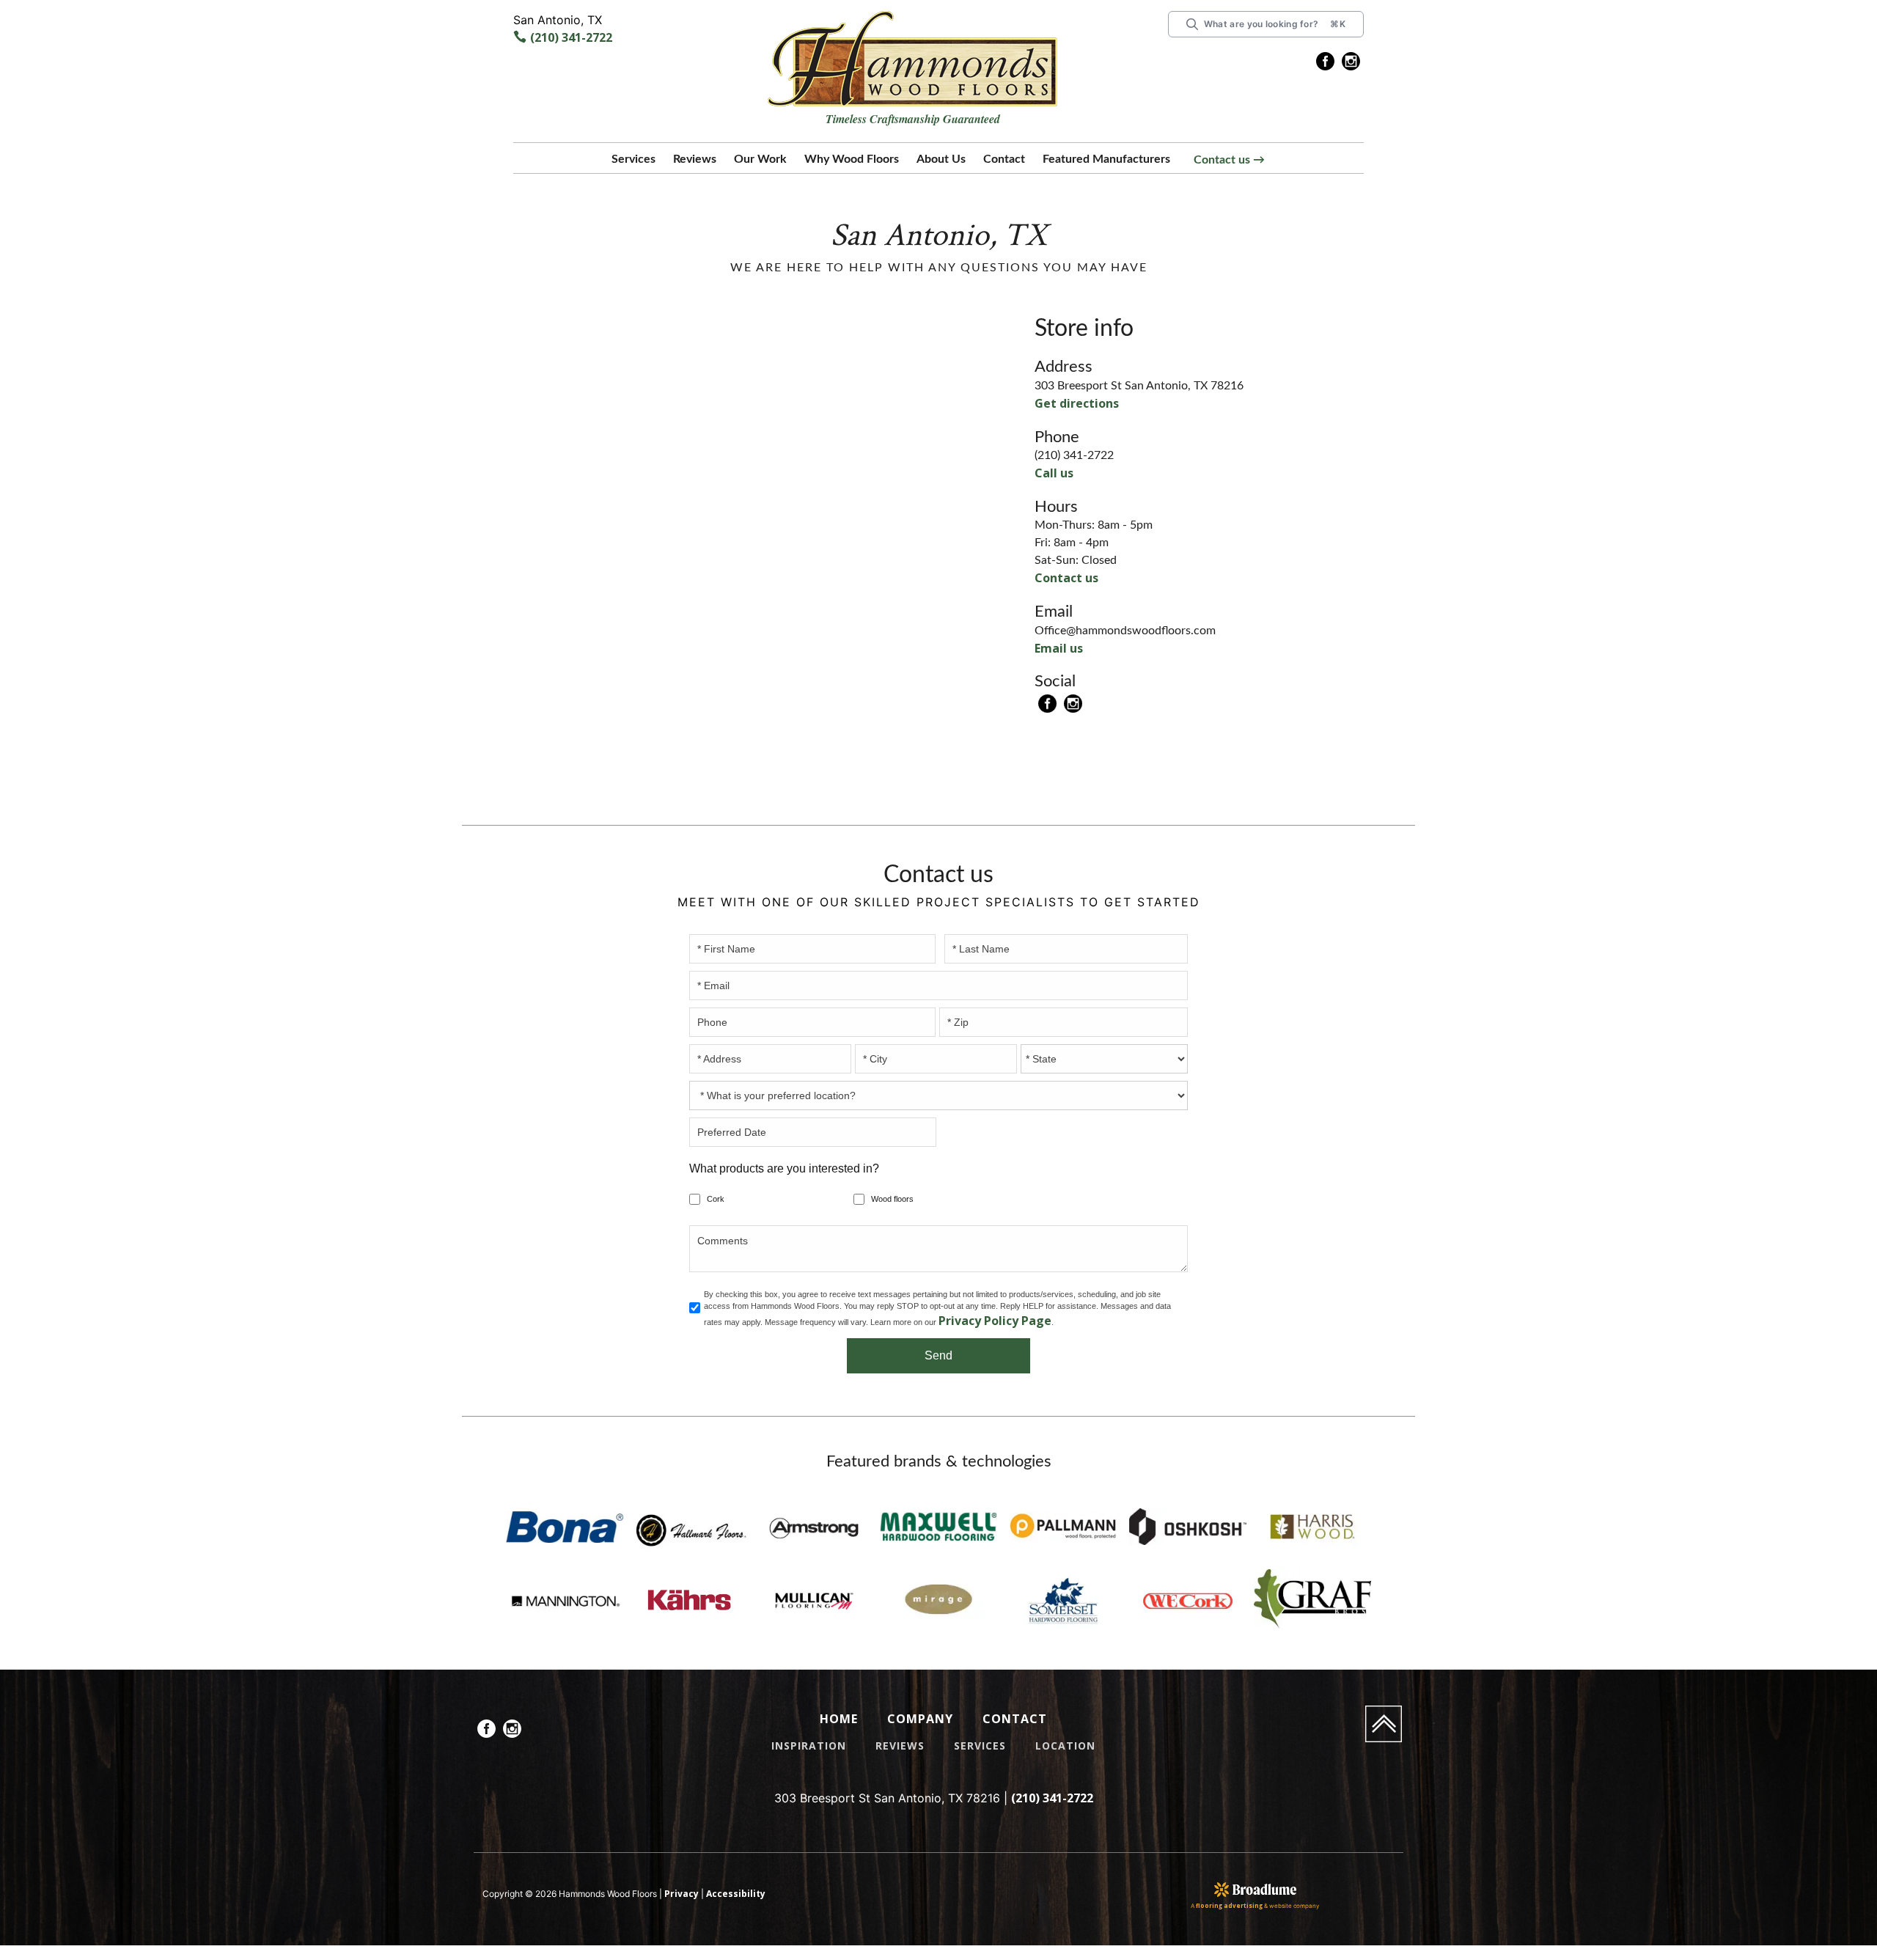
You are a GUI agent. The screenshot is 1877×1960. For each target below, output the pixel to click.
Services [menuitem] (982, 1745)
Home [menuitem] (839, 1718)
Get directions (1069, 403)
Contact (1004, 159)
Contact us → (1229, 160)
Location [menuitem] (1070, 1745)
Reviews (695, 159)
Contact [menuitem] (1016, 1718)
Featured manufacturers (1106, 159)
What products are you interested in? (784, 1167)
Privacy (678, 1894)
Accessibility (723, 1894)
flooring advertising (1229, 1906)
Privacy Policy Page (988, 1319)
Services (633, 159)
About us (941, 159)
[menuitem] (1325, 64)
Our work (760, 159)
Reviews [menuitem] (898, 1745)
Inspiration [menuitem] (805, 1745)
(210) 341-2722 (566, 38)
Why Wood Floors (852, 159)
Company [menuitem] (921, 1718)
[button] (633, 162)
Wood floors (892, 1197)
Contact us (1061, 576)
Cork (716, 1197)
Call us (1052, 472)
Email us (1056, 646)
